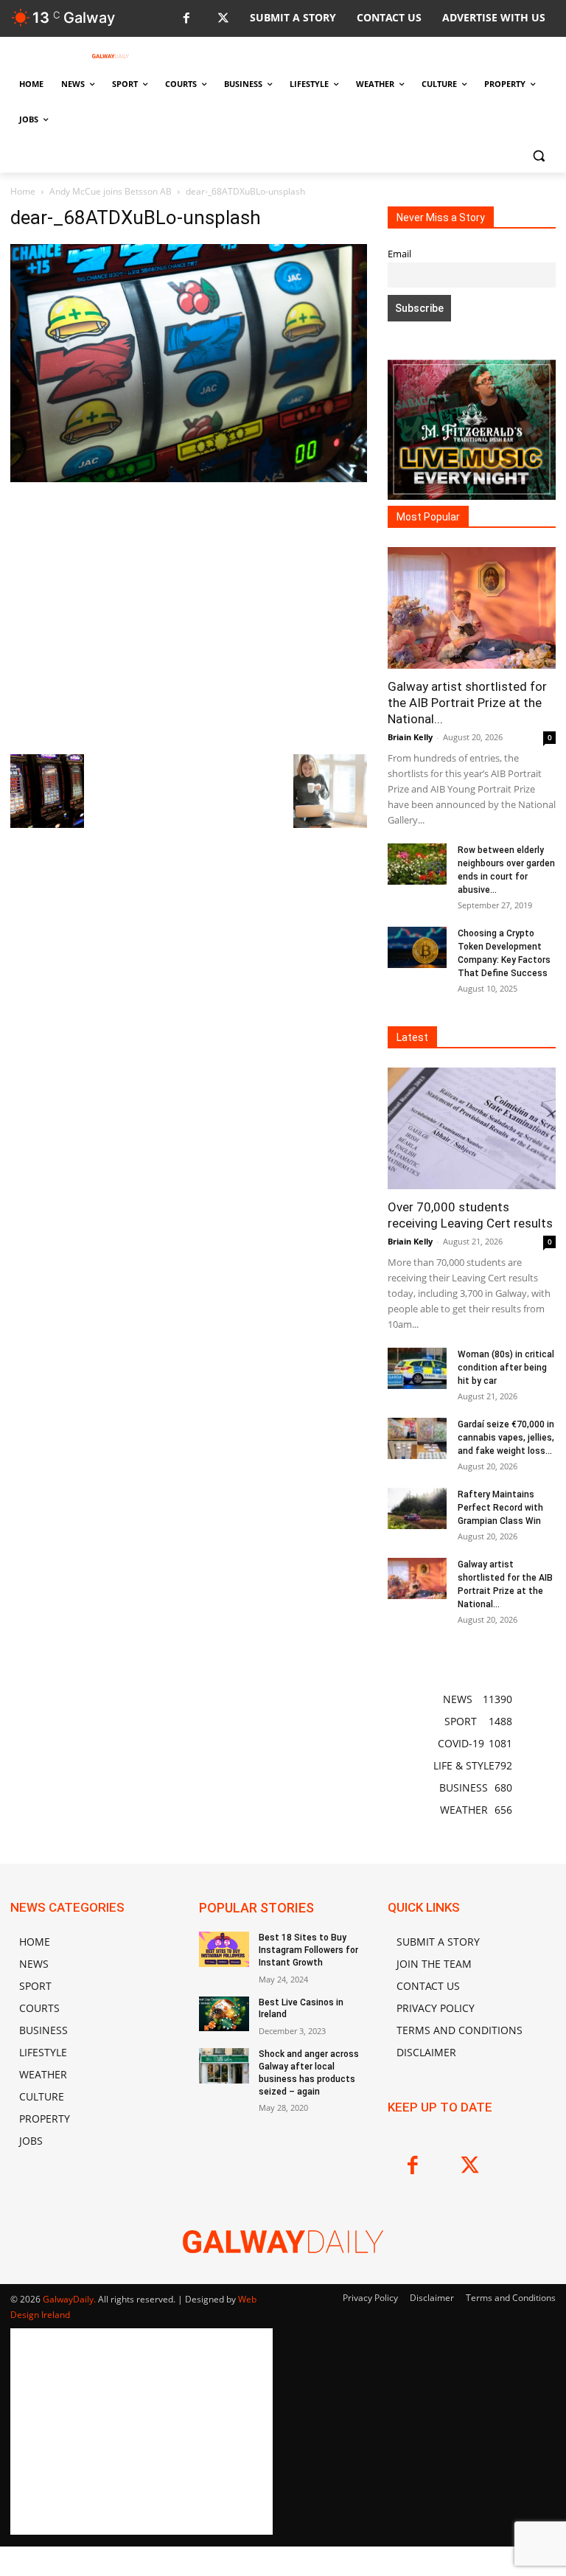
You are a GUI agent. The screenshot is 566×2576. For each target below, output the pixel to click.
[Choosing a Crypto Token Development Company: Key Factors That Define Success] (417, 947)
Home (23, 191)
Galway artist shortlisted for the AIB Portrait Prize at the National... (467, 703)
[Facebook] (186, 19)
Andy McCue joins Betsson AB (111, 191)
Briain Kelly (410, 737)
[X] (223, 19)
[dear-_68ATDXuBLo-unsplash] (189, 478)
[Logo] (111, 56)
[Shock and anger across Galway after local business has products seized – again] (224, 2066)
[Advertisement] (189, 616)
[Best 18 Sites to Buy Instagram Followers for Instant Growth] (224, 1949)
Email (399, 254)
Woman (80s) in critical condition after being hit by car (506, 1368)
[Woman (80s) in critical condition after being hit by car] (417, 1368)
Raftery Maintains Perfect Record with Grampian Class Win (500, 1508)
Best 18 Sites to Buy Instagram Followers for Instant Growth (308, 1950)
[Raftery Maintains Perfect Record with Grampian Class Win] (417, 1508)
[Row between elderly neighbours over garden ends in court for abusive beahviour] (417, 864)
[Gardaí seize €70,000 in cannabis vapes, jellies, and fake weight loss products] (417, 1438)
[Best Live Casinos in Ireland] (224, 2014)
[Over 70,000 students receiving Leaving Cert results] (472, 1128)
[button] (538, 155)
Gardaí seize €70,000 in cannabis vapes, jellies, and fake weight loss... (506, 1438)
